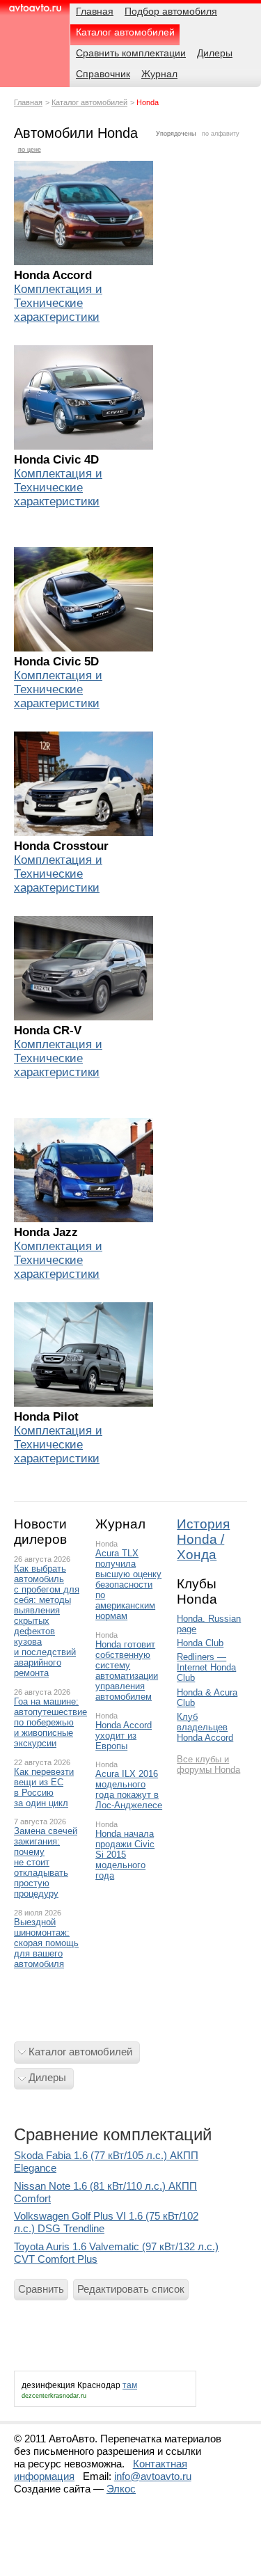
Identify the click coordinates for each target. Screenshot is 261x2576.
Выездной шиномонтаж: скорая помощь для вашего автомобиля (46, 1943)
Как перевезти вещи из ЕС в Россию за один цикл (44, 1787)
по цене (30, 150)
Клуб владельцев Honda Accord (205, 1727)
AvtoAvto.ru (35, 12)
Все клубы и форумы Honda (208, 1764)
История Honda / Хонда (203, 1539)
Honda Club (200, 1643)
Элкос (121, 2489)
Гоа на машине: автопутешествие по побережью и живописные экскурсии (48, 1722)
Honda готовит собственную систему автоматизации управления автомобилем (127, 1670)
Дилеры (47, 2077)
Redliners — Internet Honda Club (206, 1667)
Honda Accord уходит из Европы (124, 1736)
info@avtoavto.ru (153, 2476)
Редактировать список (131, 2289)
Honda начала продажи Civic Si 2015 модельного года (125, 1855)
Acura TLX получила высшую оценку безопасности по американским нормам (128, 1585)
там (130, 2385)
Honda (106, 1544)
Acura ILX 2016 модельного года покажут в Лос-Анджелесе (129, 1789)
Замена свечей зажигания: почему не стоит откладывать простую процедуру (46, 1862)
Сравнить (41, 2289)
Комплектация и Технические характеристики (58, 303)
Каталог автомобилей (89, 102)
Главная (28, 102)
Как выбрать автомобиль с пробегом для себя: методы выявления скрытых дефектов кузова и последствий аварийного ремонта (47, 1621)
